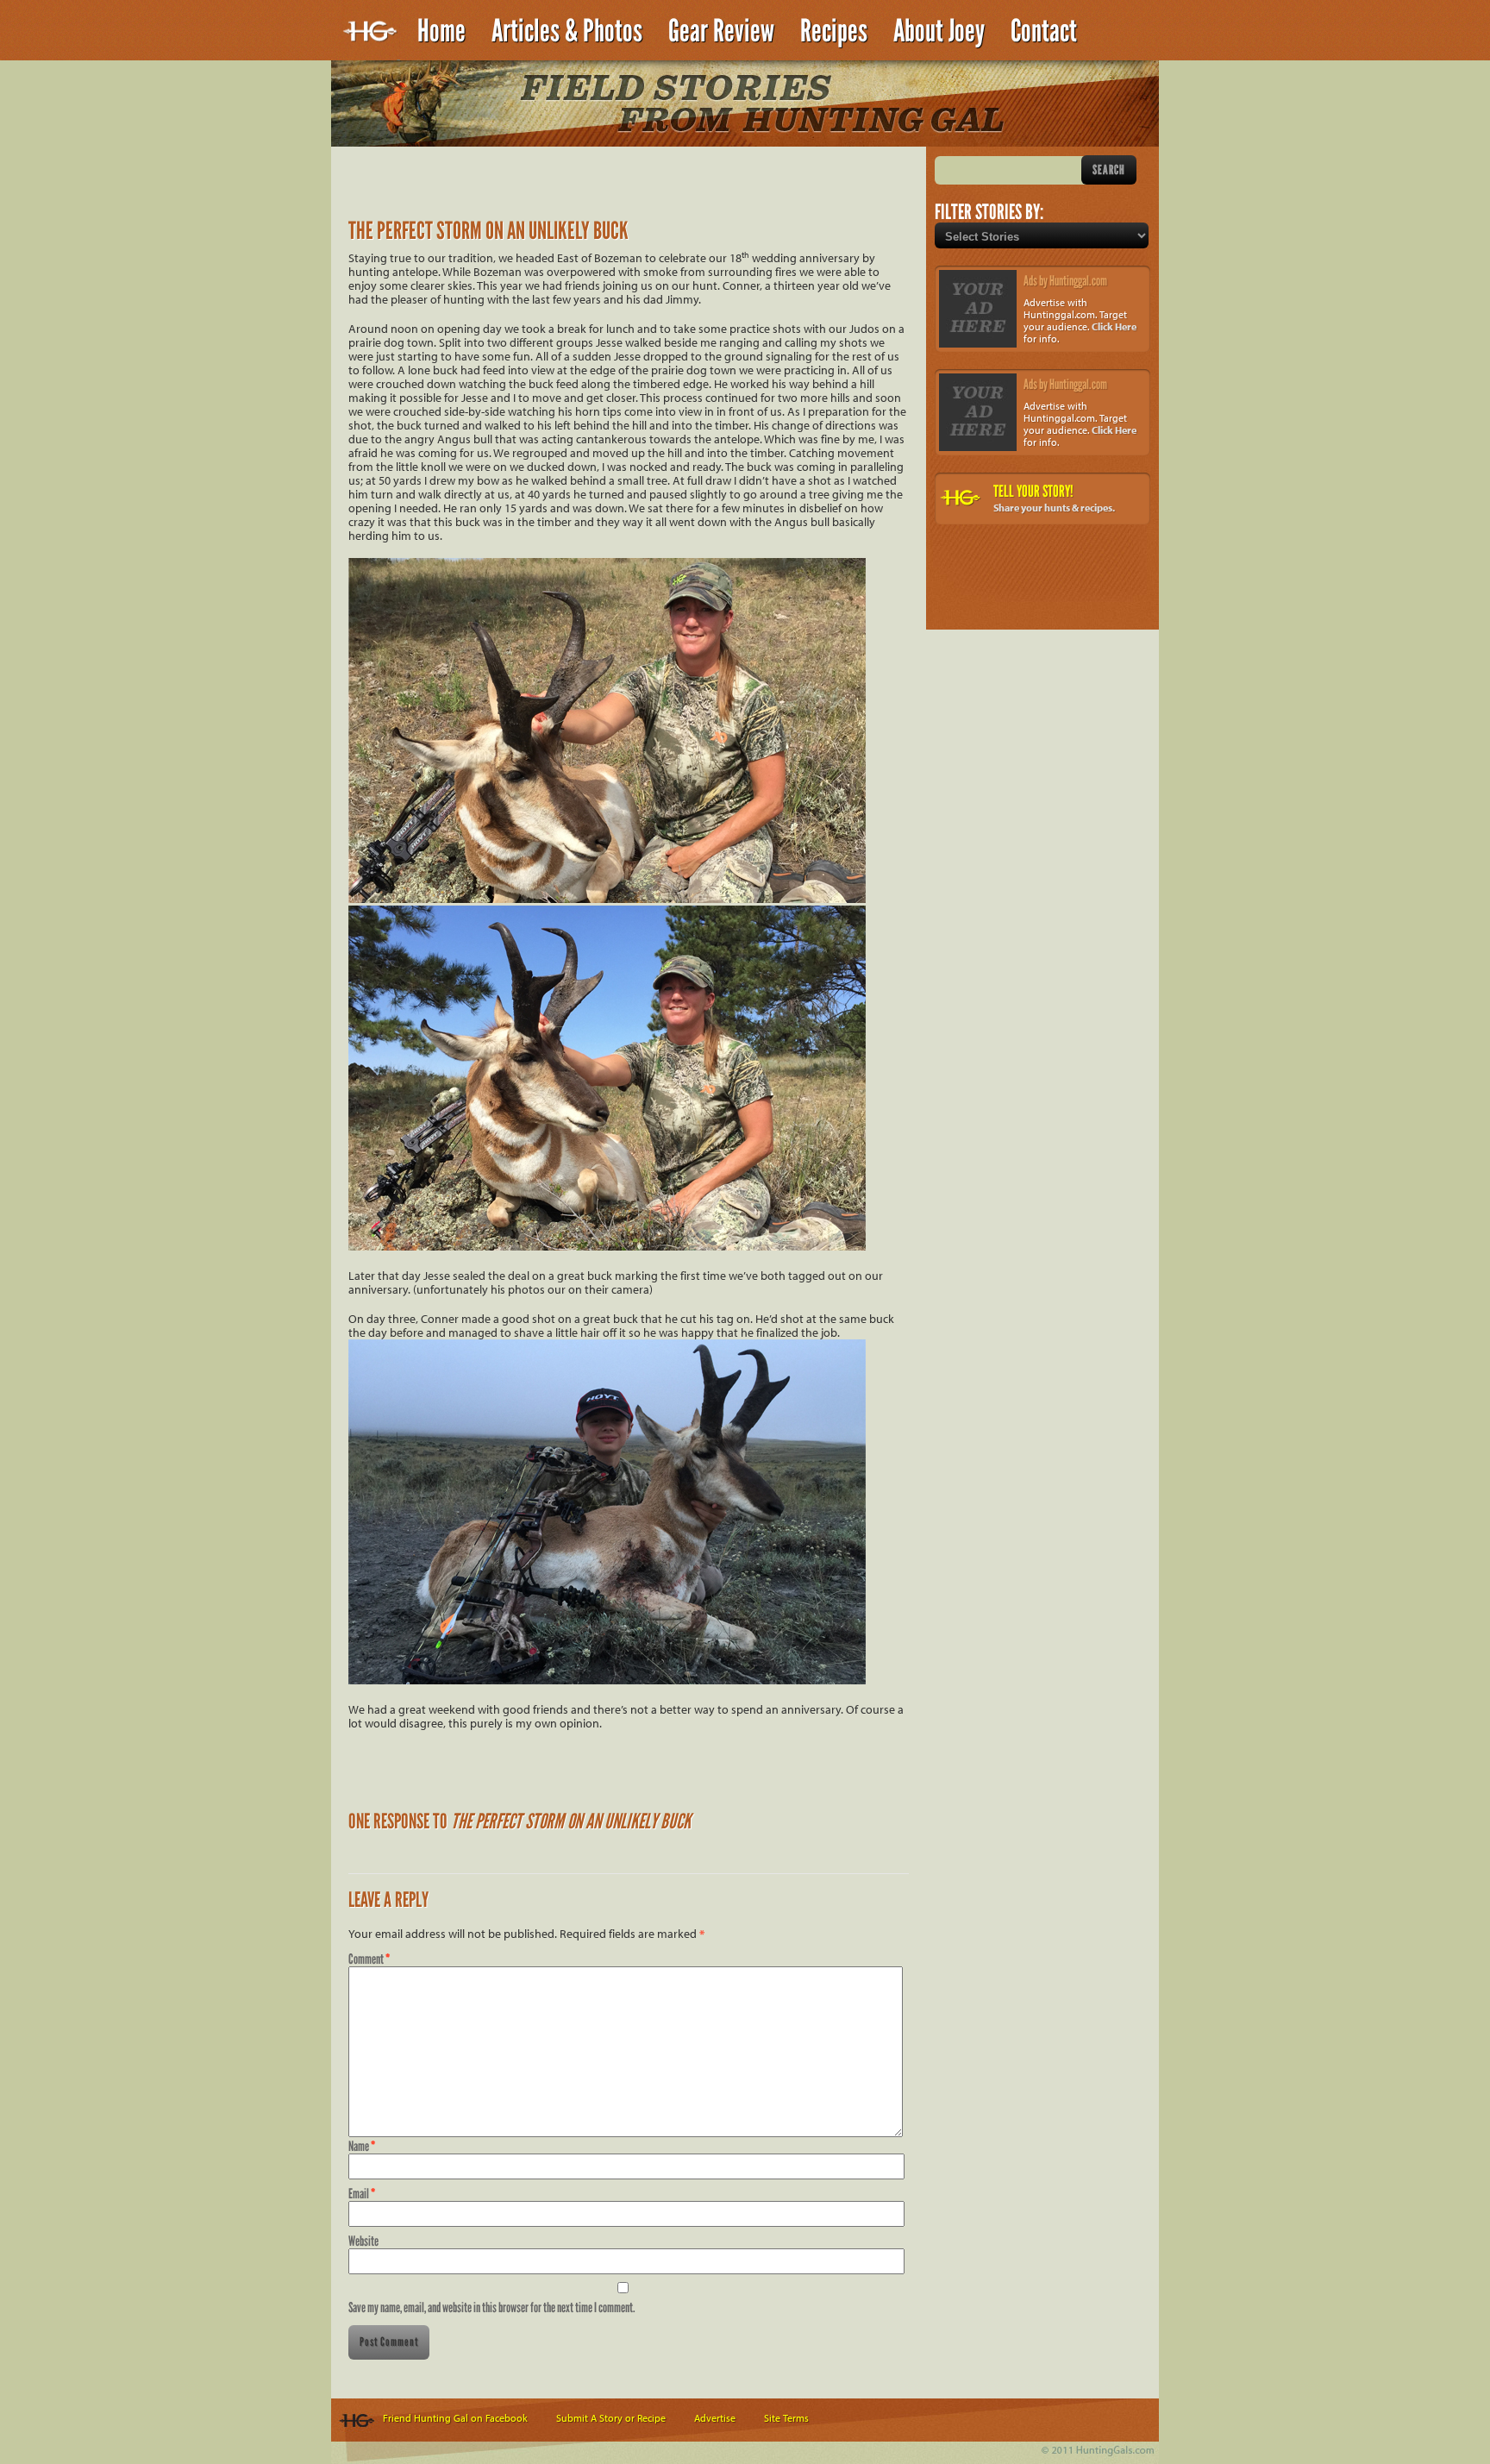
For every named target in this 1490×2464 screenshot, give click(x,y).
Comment (369, 1959)
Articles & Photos (567, 31)
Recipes (834, 31)
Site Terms (786, 2418)
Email (362, 2194)
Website (363, 2241)
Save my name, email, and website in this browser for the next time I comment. (492, 2307)
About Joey (939, 31)
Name (362, 2146)
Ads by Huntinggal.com (1065, 281)
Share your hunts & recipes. (1054, 508)
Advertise (715, 2418)
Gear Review (721, 31)
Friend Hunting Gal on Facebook (455, 2418)
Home (441, 31)
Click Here (1114, 326)
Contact (1044, 31)
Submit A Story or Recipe (611, 2418)
